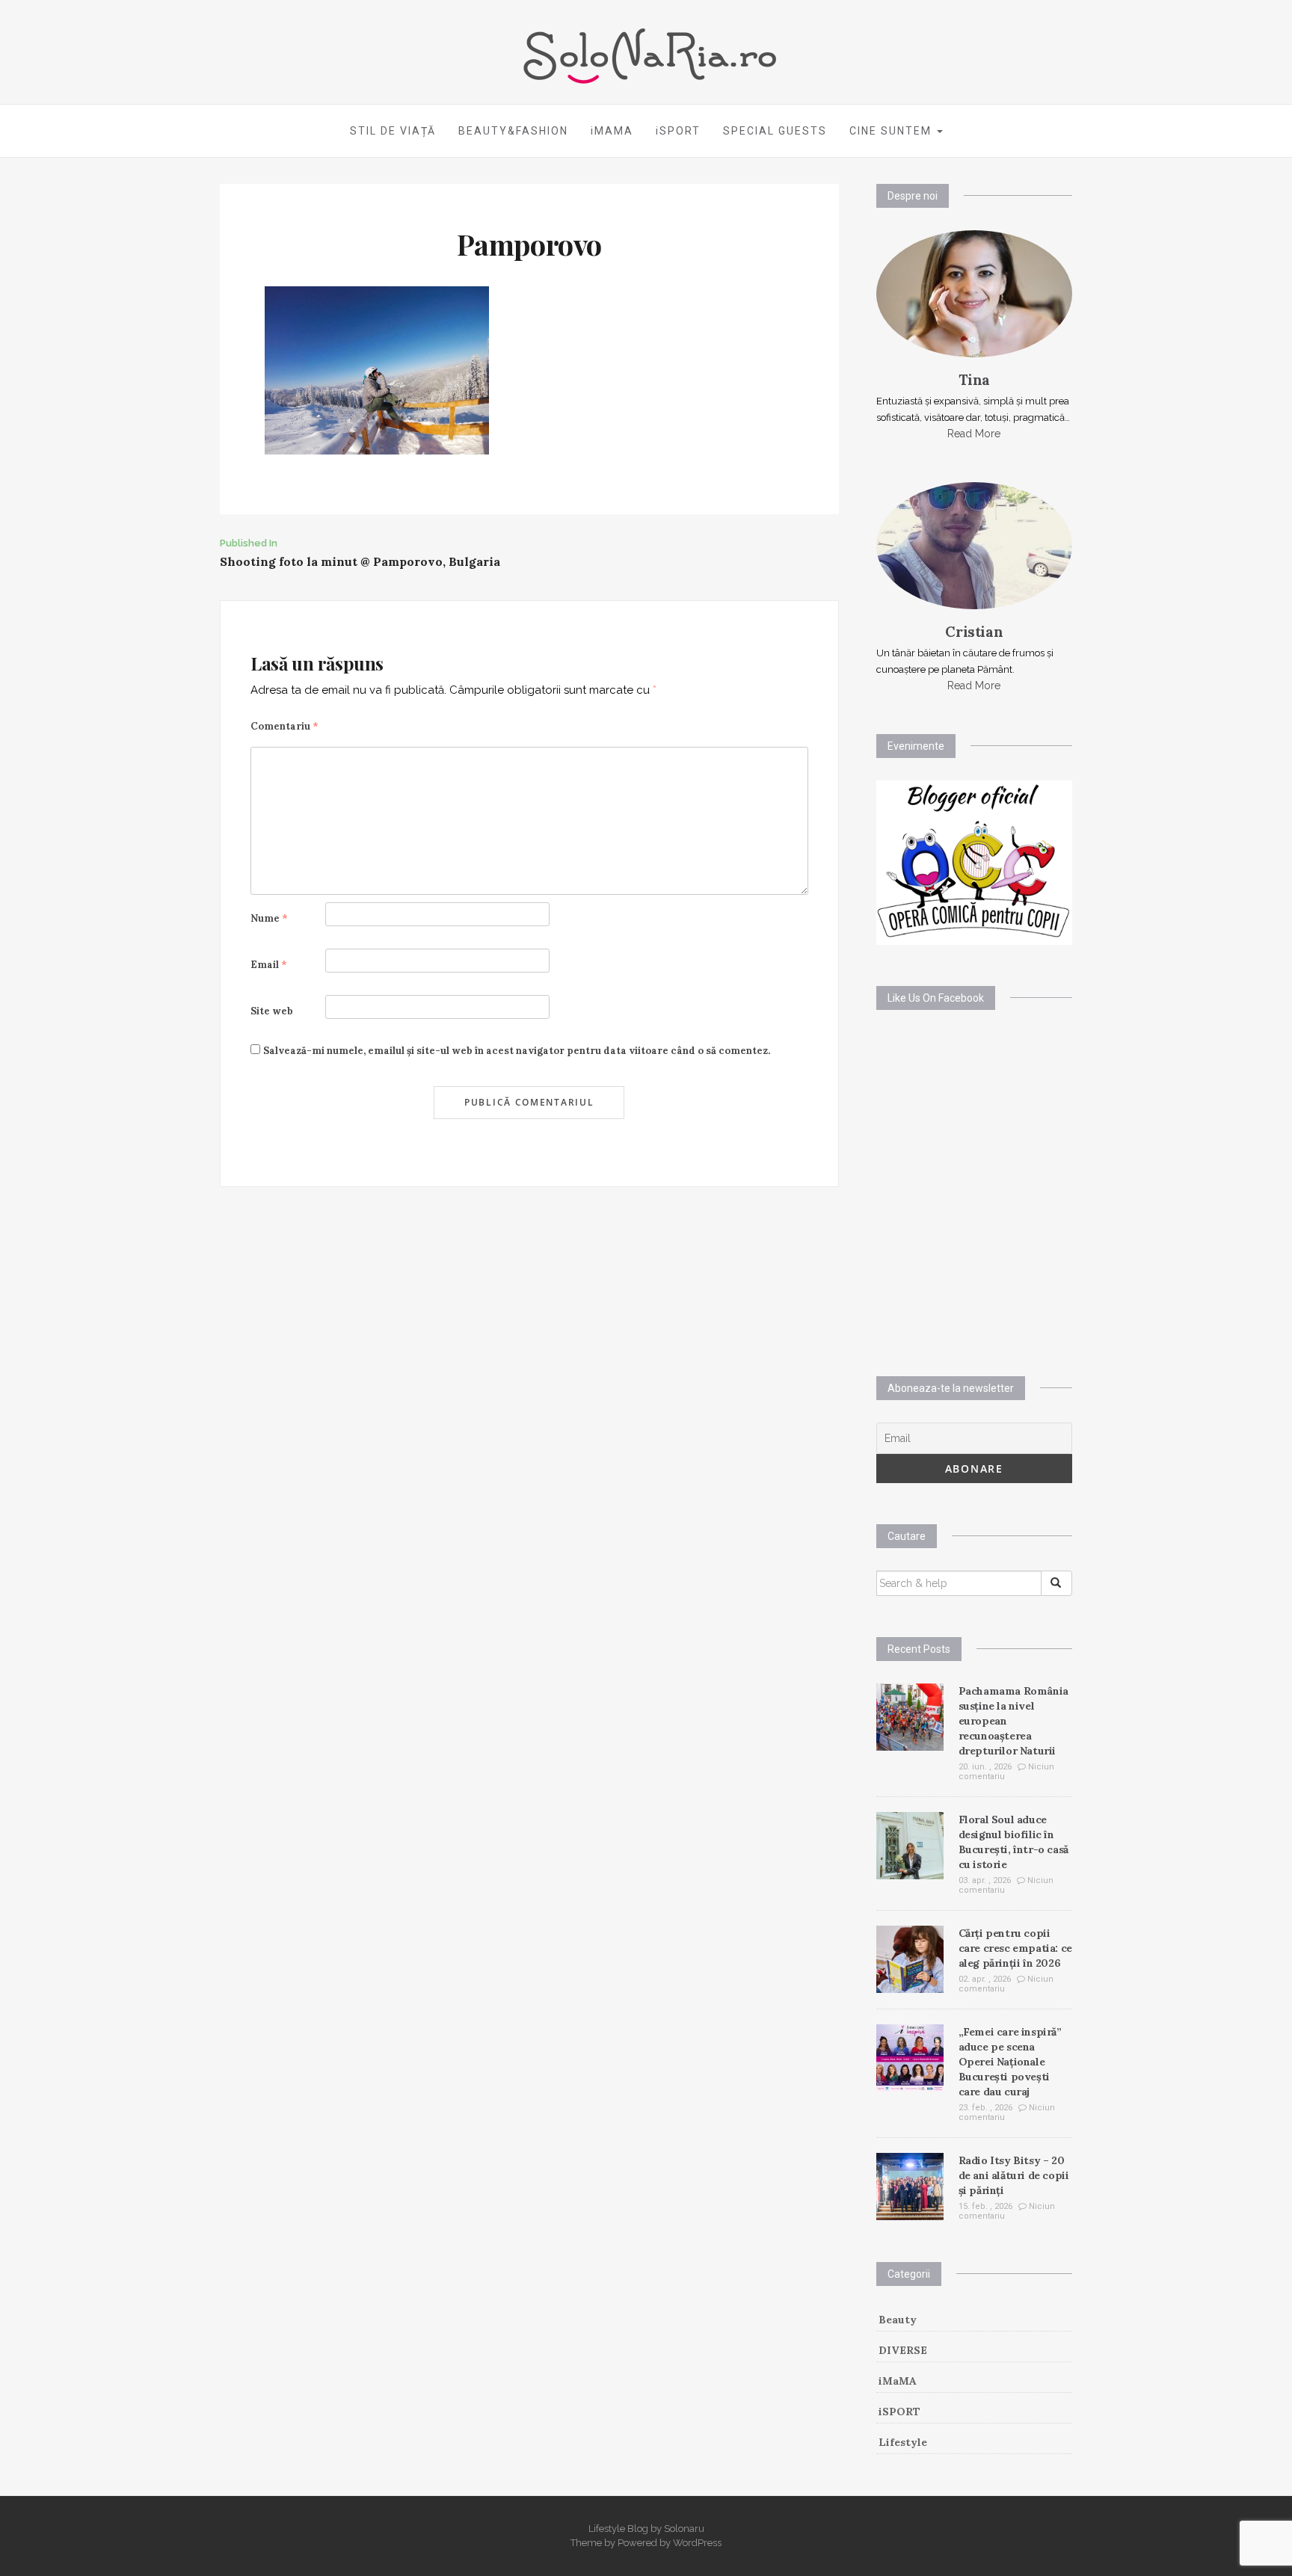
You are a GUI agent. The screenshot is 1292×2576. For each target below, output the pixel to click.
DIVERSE (903, 2350)
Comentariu (284, 726)
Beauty (898, 2320)
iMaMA (898, 2381)
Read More (974, 434)
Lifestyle (903, 2442)
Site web (272, 1011)
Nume (269, 918)
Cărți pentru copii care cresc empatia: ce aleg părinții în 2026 (1015, 1948)
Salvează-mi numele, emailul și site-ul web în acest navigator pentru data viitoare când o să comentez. (517, 1051)
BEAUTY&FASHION (513, 131)
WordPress (697, 2543)
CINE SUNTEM (892, 131)
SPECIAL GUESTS (775, 131)
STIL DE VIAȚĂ (393, 131)
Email (269, 965)
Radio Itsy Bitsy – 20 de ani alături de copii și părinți (1014, 2175)
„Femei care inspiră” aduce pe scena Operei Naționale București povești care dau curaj (1010, 2062)
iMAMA (612, 131)
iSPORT (678, 131)
